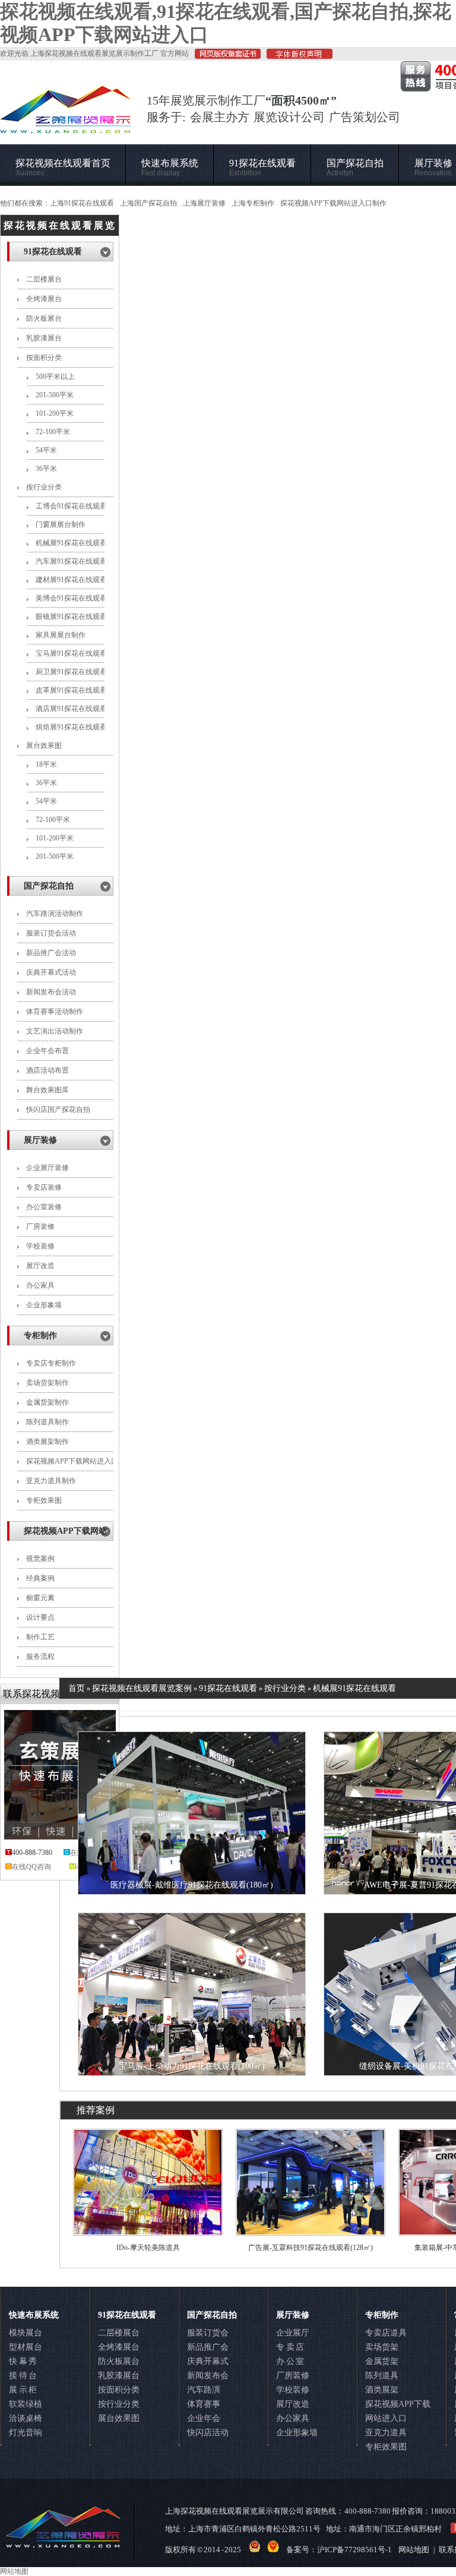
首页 (77, 1688)
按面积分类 (44, 358)
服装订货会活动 (51, 933)
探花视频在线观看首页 (63, 168)
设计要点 (40, 1617)
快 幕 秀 (23, 2361)
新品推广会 (208, 2347)
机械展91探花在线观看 (70, 543)
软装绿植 (26, 2404)
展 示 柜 (23, 2390)
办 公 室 (290, 2361)
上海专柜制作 (253, 203)
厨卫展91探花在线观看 (70, 672)
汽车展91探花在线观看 (70, 561)
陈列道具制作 (47, 1422)
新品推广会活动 (51, 953)
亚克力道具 (386, 2433)
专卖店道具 (386, 2333)
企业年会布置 (47, 1051)
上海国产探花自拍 (148, 203)
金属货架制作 (47, 1402)
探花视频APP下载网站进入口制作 (333, 203)
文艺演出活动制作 (55, 1031)
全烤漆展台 (44, 299)
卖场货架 (382, 2347)
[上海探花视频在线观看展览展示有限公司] (66, 128)
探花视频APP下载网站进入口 (398, 2411)
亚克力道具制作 (51, 1481)
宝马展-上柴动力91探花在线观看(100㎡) (192, 2066)
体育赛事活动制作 (55, 1012)
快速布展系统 (170, 168)
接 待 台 (23, 2376)
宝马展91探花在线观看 (70, 653)
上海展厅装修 (204, 203)
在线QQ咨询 (31, 1867)
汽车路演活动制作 (55, 914)
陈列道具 (382, 2376)
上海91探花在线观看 (82, 203)
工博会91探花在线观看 (70, 506)
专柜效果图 (44, 1500)
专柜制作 (40, 1336)
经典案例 (40, 1578)
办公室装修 (44, 1207)
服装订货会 (208, 2333)
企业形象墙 (44, 1305)
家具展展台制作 (61, 635)
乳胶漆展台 (44, 338)
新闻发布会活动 (51, 992)
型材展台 (26, 2347)
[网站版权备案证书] (225, 56)
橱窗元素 (40, 1598)
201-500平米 (55, 395)
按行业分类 (44, 487)
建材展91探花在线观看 (70, 580)
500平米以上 (55, 377)
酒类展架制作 (47, 1442)
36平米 (46, 469)
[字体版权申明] (297, 56)
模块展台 (26, 2333)
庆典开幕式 (208, 2361)
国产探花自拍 (355, 168)
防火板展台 (44, 318)
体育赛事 (204, 2404)
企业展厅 (293, 2333)
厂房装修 (40, 1227)
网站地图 (414, 2550)
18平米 (46, 764)
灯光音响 (26, 2433)
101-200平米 (55, 413)
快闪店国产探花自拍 (58, 1110)
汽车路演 (204, 2390)
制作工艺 (40, 1637)
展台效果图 (44, 745)
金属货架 (382, 2361)
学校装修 (40, 1246)
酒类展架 (382, 2390)
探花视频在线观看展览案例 (142, 1688)
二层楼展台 (44, 279)
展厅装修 (40, 1140)
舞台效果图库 (47, 1090)
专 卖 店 (290, 2347)
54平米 (46, 450)
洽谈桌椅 (26, 2418)
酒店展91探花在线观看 (70, 709)
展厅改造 (40, 1266)
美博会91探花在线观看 (70, 598)
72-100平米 (53, 432)
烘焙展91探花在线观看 (70, 727)
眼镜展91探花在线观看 (70, 617)
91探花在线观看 (262, 168)
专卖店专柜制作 (51, 1363)
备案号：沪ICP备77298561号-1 (339, 2550)
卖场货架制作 (47, 1383)
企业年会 (204, 2418)
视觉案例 (40, 1559)
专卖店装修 (44, 1187)
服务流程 (40, 1657)
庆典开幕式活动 (51, 972)
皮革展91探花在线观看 (70, 690)
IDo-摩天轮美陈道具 (148, 2248)
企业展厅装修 (47, 1168)
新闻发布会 (208, 2376)
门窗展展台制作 (61, 524)
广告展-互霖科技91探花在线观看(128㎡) (311, 2248)
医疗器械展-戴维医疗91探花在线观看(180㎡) (192, 1885)
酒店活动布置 (47, 1070)
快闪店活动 (208, 2433)
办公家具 (40, 1285)
